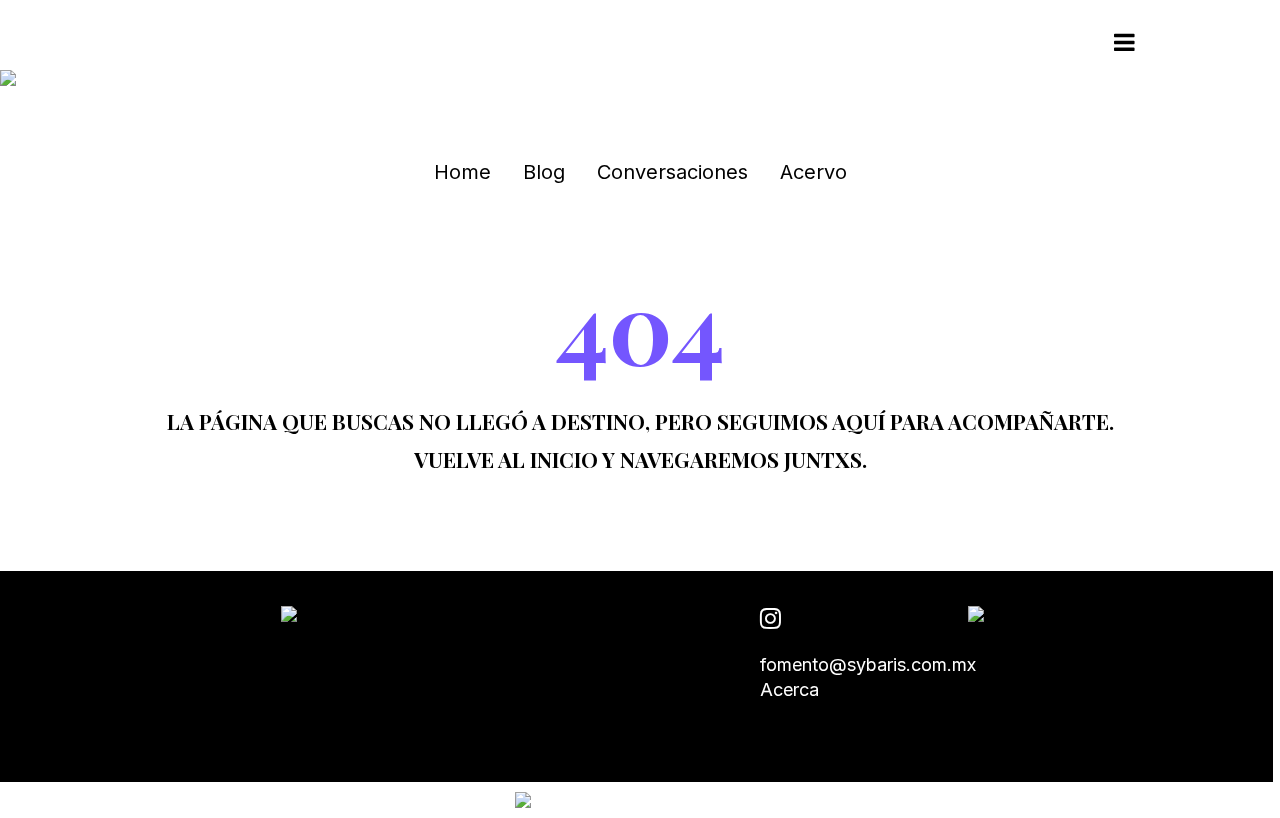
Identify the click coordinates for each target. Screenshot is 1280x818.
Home (462, 172)
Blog (544, 172)
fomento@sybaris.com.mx (868, 664)
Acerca (789, 689)
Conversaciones (672, 172)
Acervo (813, 172)
